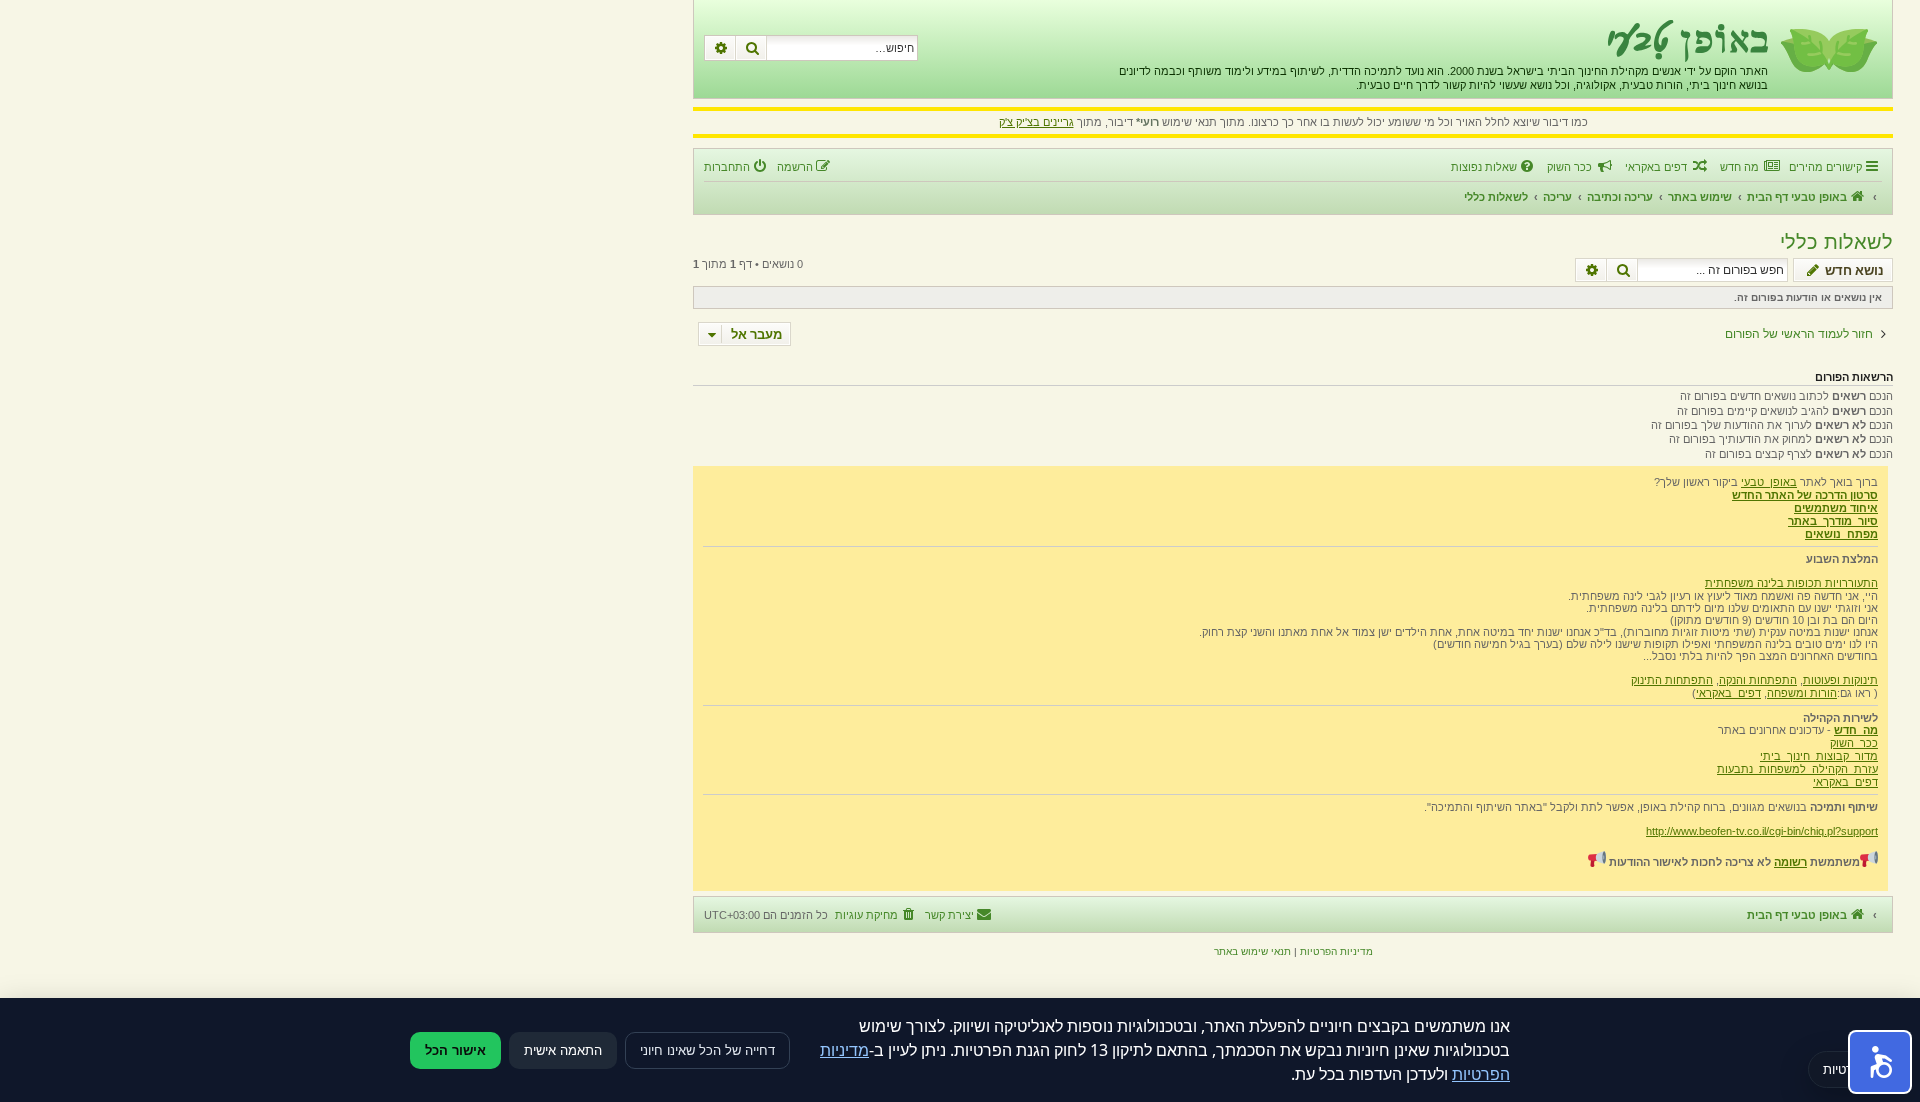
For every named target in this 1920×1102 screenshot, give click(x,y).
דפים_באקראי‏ (1728, 693)
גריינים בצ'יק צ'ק (1036, 122)
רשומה (1790, 862)
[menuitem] (1749, 167)
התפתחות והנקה (1758, 680)
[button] (1880, 1062)
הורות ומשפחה (1802, 693)
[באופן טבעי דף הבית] (1827, 49)
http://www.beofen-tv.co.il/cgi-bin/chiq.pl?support (1762, 831)
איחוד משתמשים (1836, 508)
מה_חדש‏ (1856, 730)
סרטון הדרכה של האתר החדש (1805, 495)
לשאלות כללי (1836, 242)
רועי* (1147, 122)
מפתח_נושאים (1841, 534)
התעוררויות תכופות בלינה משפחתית (1791, 583)
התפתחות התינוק (1672, 680)
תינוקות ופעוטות (1840, 680)
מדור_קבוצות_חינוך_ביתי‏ (1819, 756)
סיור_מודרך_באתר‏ (1833, 521)
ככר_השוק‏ (1854, 743)
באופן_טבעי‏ (1769, 482)
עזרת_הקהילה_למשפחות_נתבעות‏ (1797, 769)
